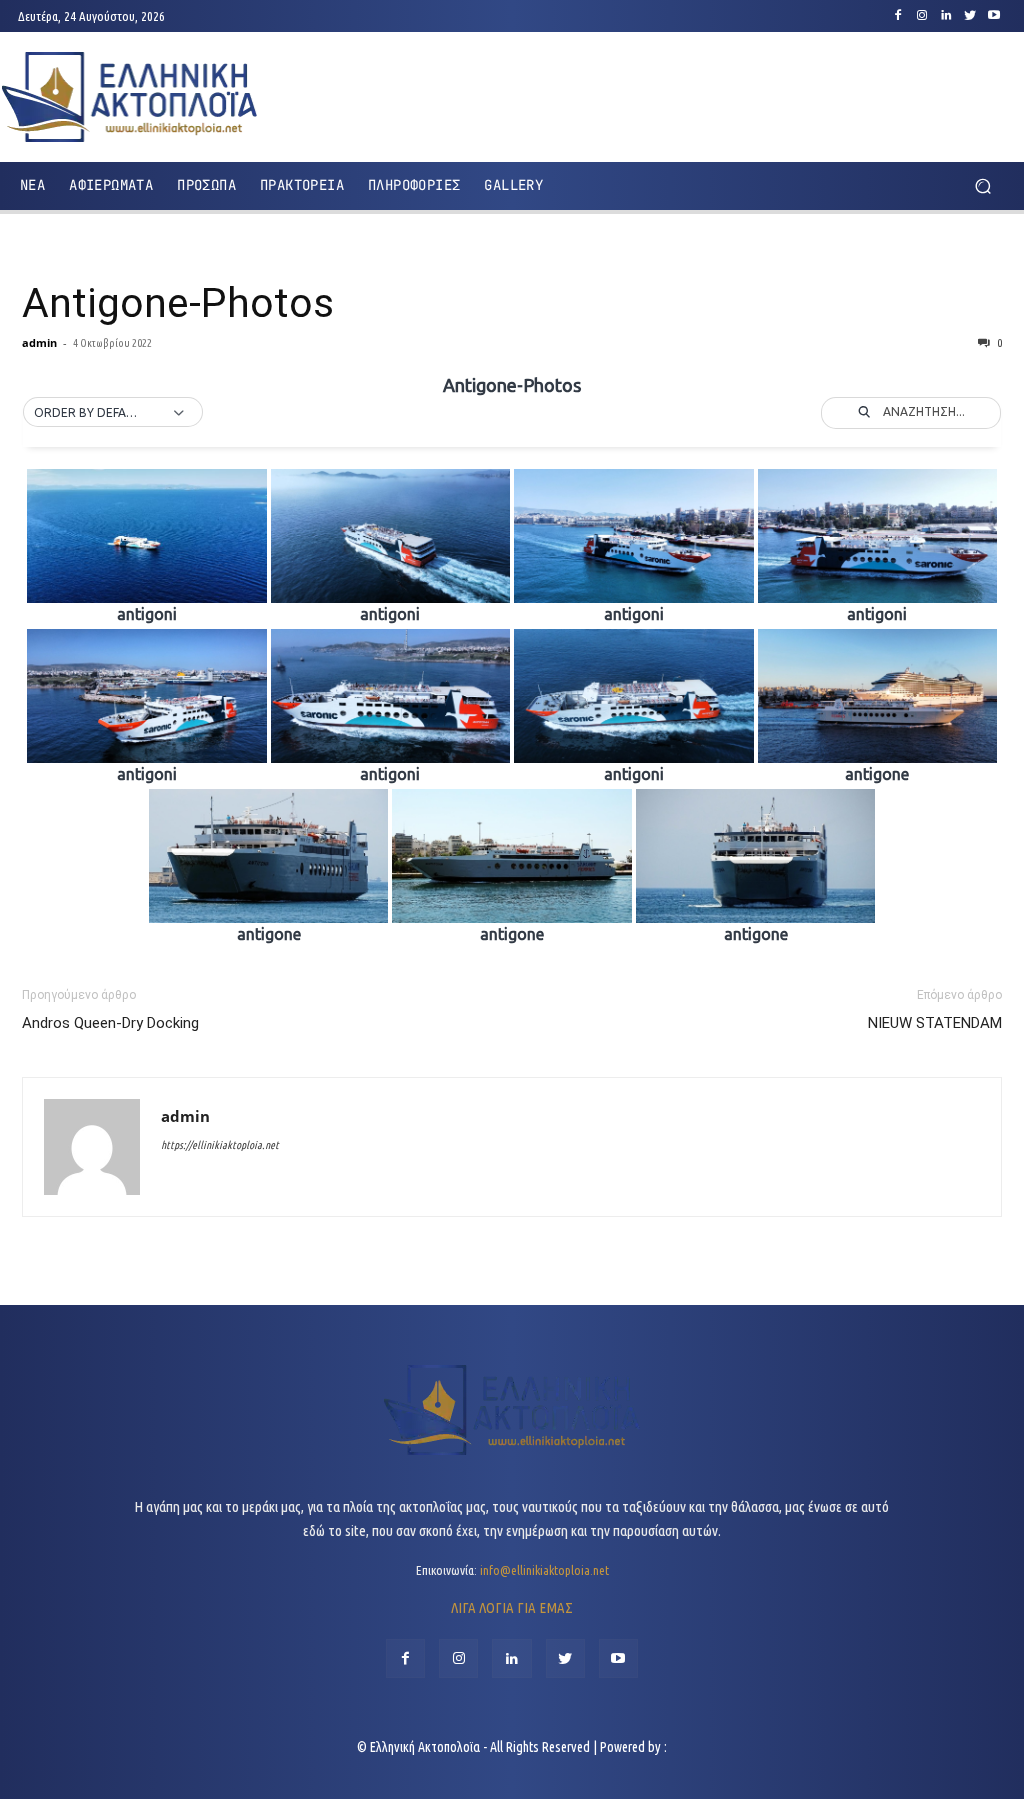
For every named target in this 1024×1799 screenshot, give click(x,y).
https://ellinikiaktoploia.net (220, 1145)
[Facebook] (898, 16)
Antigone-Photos (178, 303)
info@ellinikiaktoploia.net (544, 1570)
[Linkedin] (946, 16)
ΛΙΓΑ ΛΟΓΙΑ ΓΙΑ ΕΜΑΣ (512, 1607)
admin (39, 342)
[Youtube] (994, 16)
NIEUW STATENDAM (935, 1023)
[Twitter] (970, 16)
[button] (982, 185)
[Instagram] (922, 16)
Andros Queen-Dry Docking (110, 1023)
